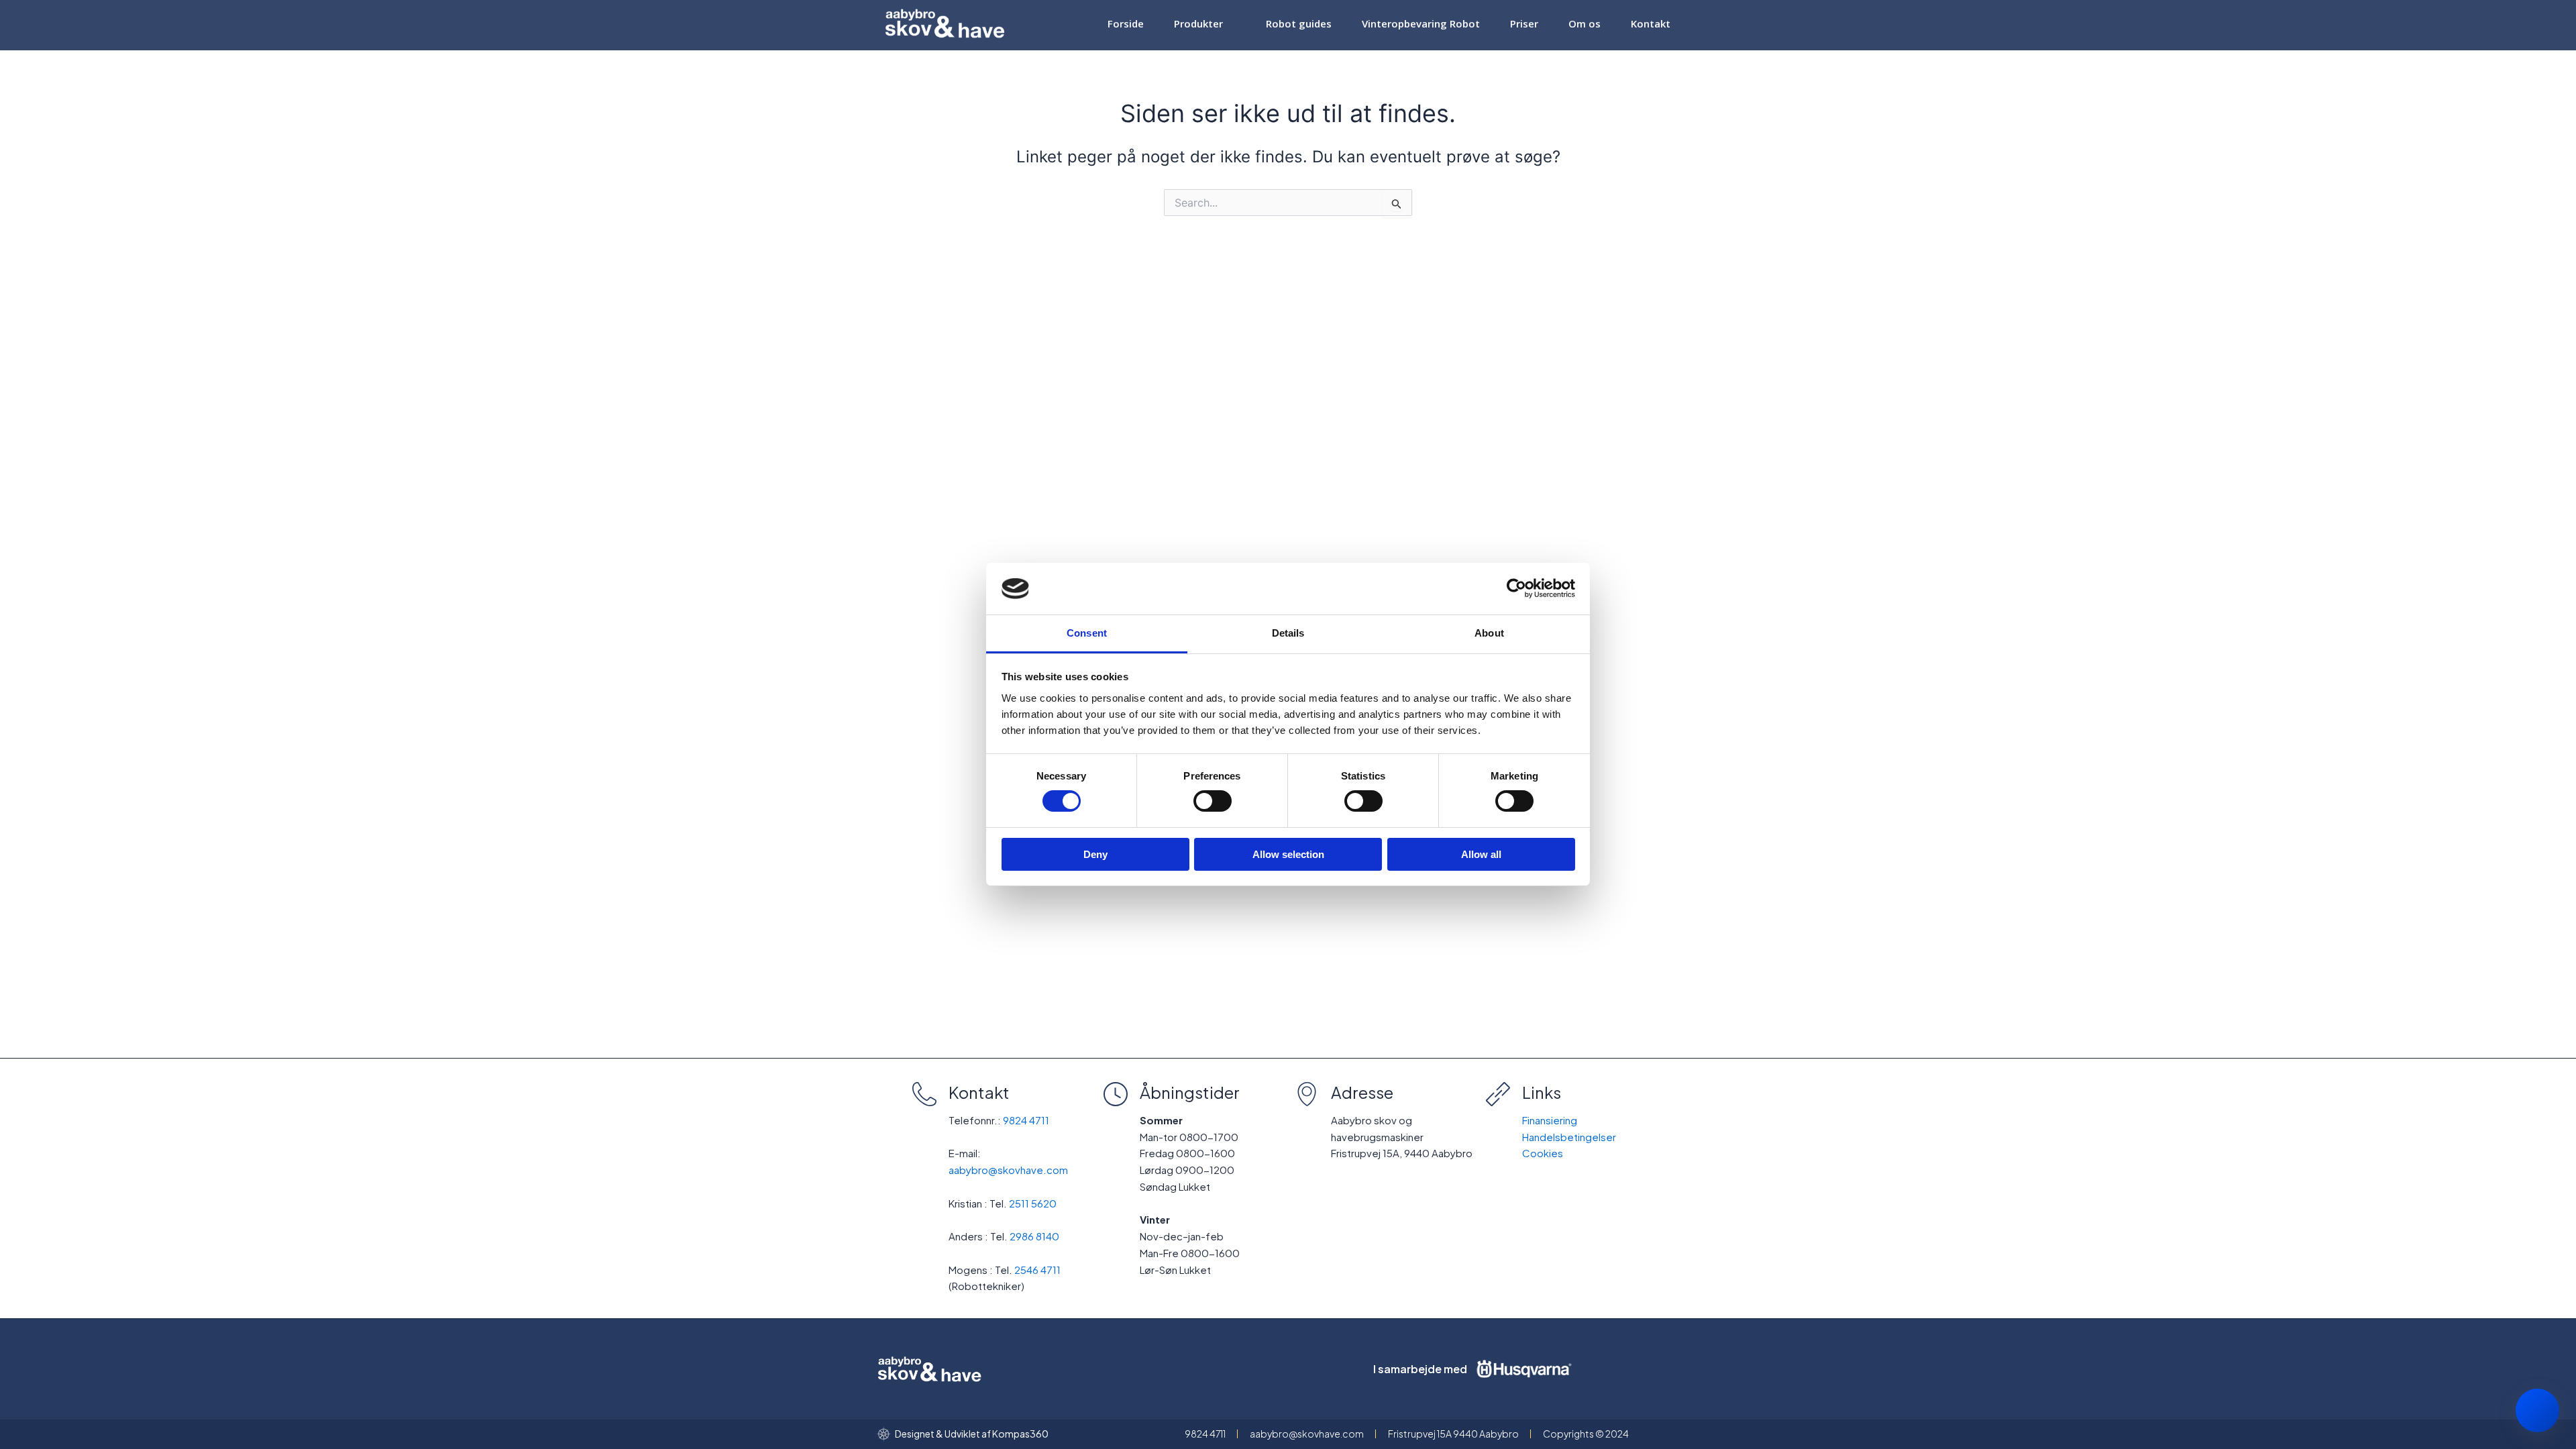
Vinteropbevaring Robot (1421, 27)
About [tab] (1489, 633)
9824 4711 (1026, 1120)
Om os (1585, 27)
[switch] (1213, 801)
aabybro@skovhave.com (1008, 1170)
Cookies (1543, 1153)
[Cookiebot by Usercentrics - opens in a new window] (1516, 588)
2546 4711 (1037, 1270)
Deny (1095, 854)
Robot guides (1299, 27)
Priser (1525, 27)
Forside (1125, 27)
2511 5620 (1033, 1203)
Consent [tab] (1087, 633)
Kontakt (1651, 27)
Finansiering (1550, 1120)
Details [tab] (1288, 633)
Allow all (1481, 854)
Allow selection (1288, 854)
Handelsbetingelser (1569, 1137)
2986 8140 (1034, 1236)
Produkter (1198, 27)
